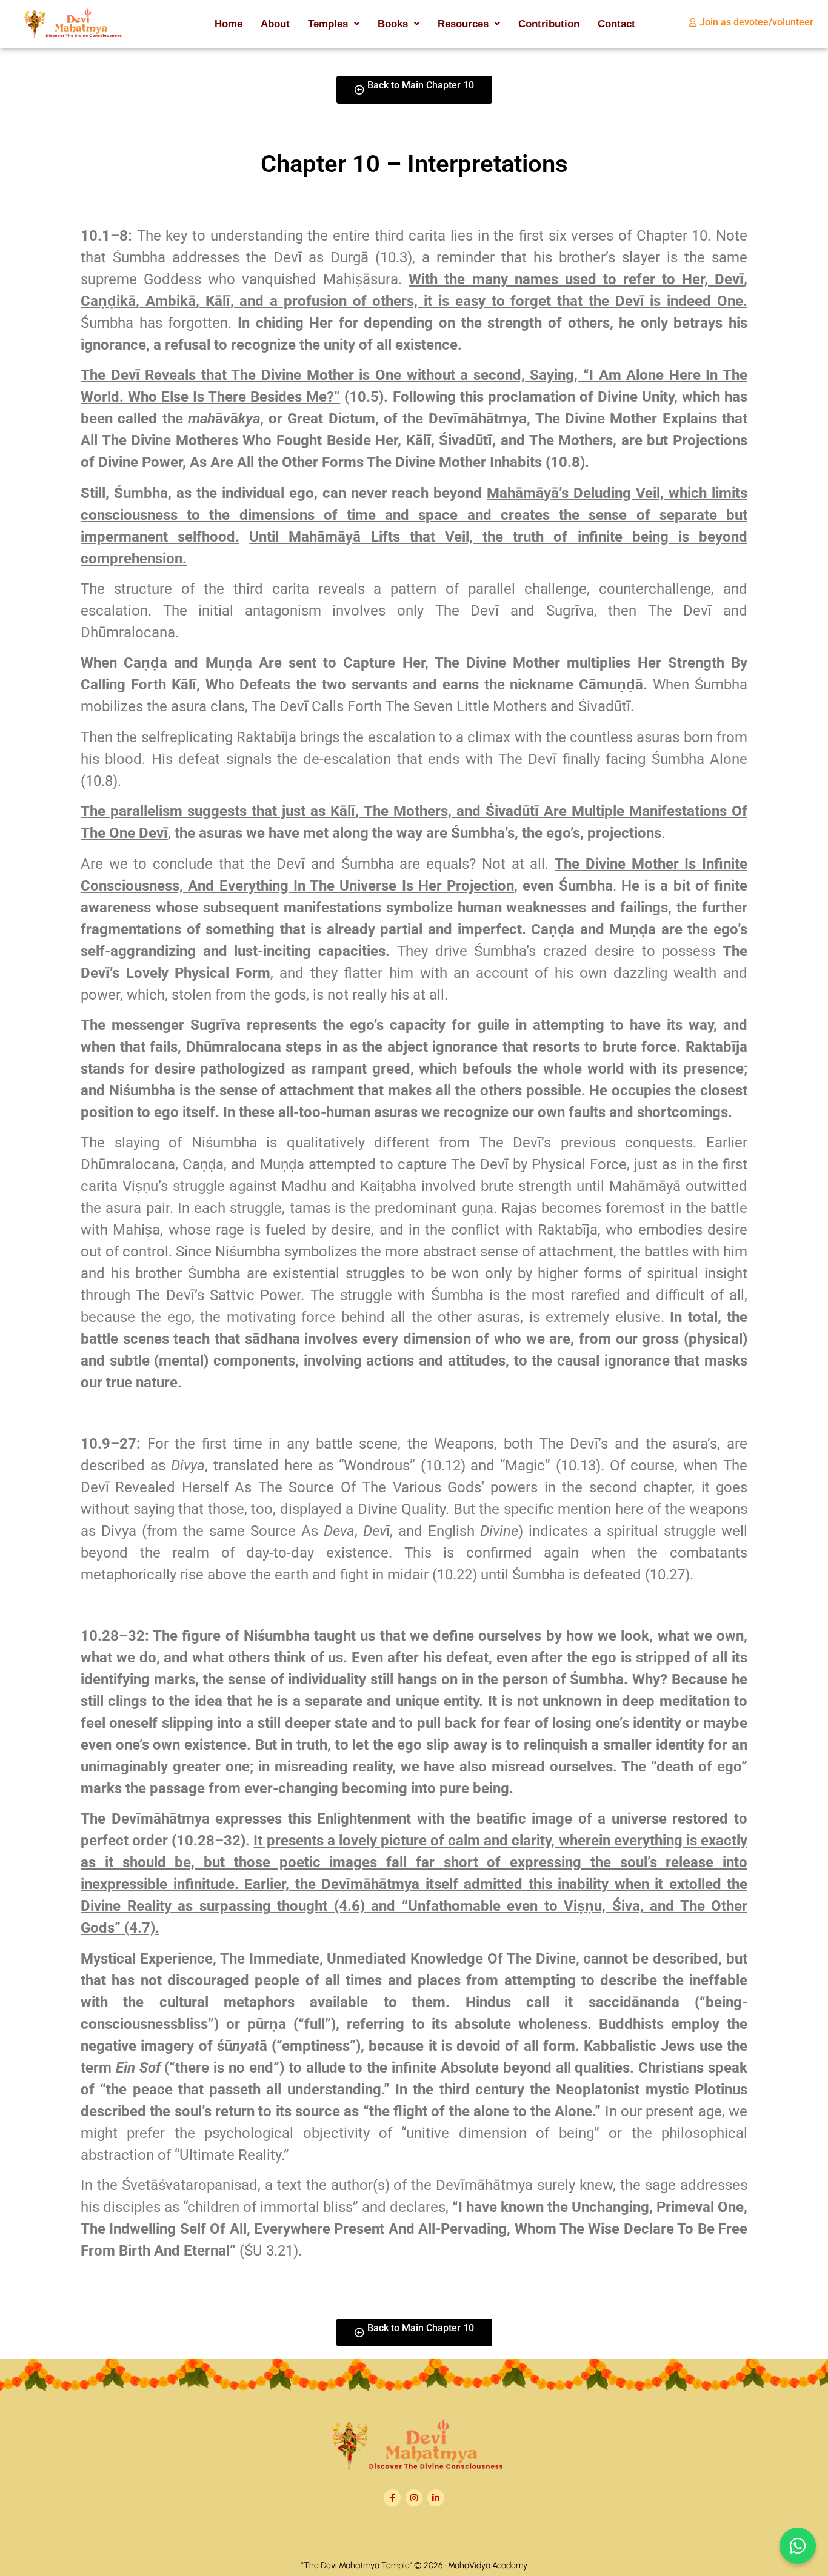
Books (393, 24)
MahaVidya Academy (488, 2565)
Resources (463, 24)
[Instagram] (414, 2498)
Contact (616, 24)
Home (229, 24)
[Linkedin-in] (436, 2498)
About (275, 24)
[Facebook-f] (392, 2498)
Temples (328, 24)
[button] (334, 24)
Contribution (549, 24)
